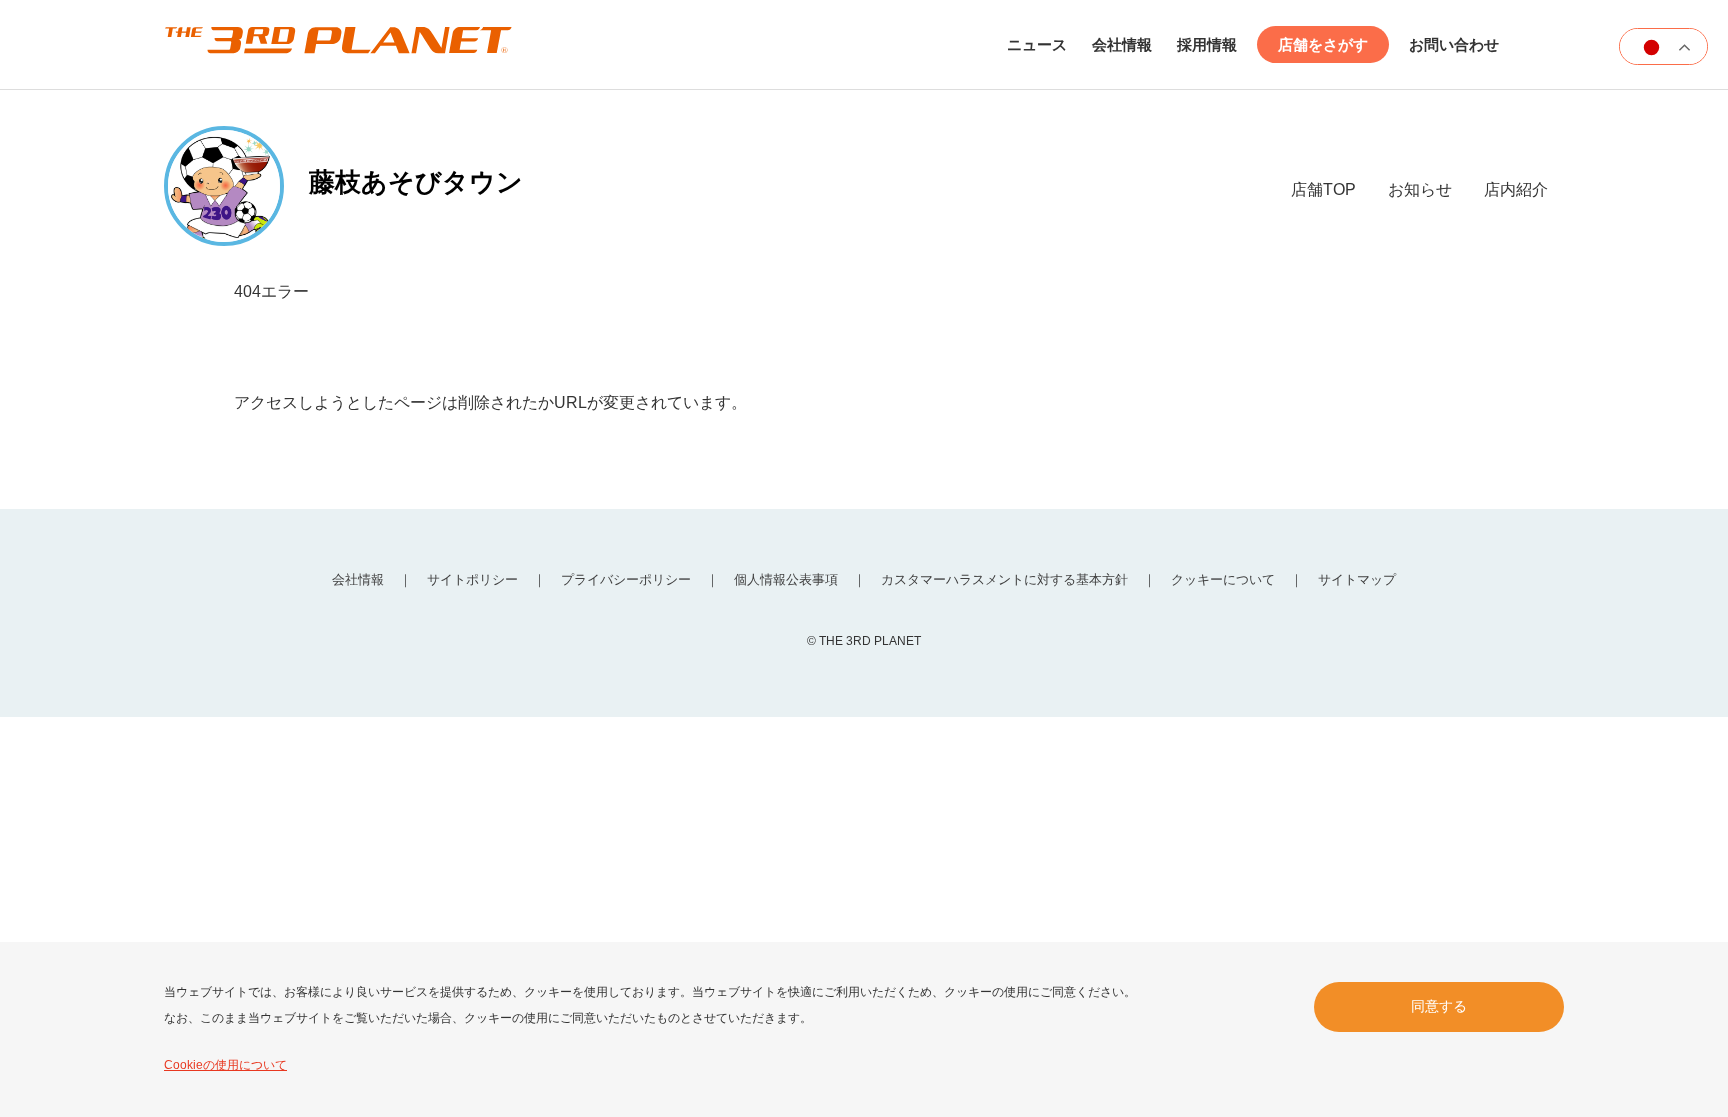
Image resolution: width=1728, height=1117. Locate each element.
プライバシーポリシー (626, 579)
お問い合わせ (1454, 44)
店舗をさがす (1323, 44)
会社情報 (1122, 44)
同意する (1439, 1006)
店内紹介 (1516, 189)
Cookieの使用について (225, 1065)
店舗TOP (1323, 189)
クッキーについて (1223, 579)
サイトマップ (1357, 579)
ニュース (1037, 44)
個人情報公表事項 (786, 579)
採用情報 (1207, 44)
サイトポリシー (472, 579)
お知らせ (1420, 189)
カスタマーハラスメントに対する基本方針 (1004, 579)
